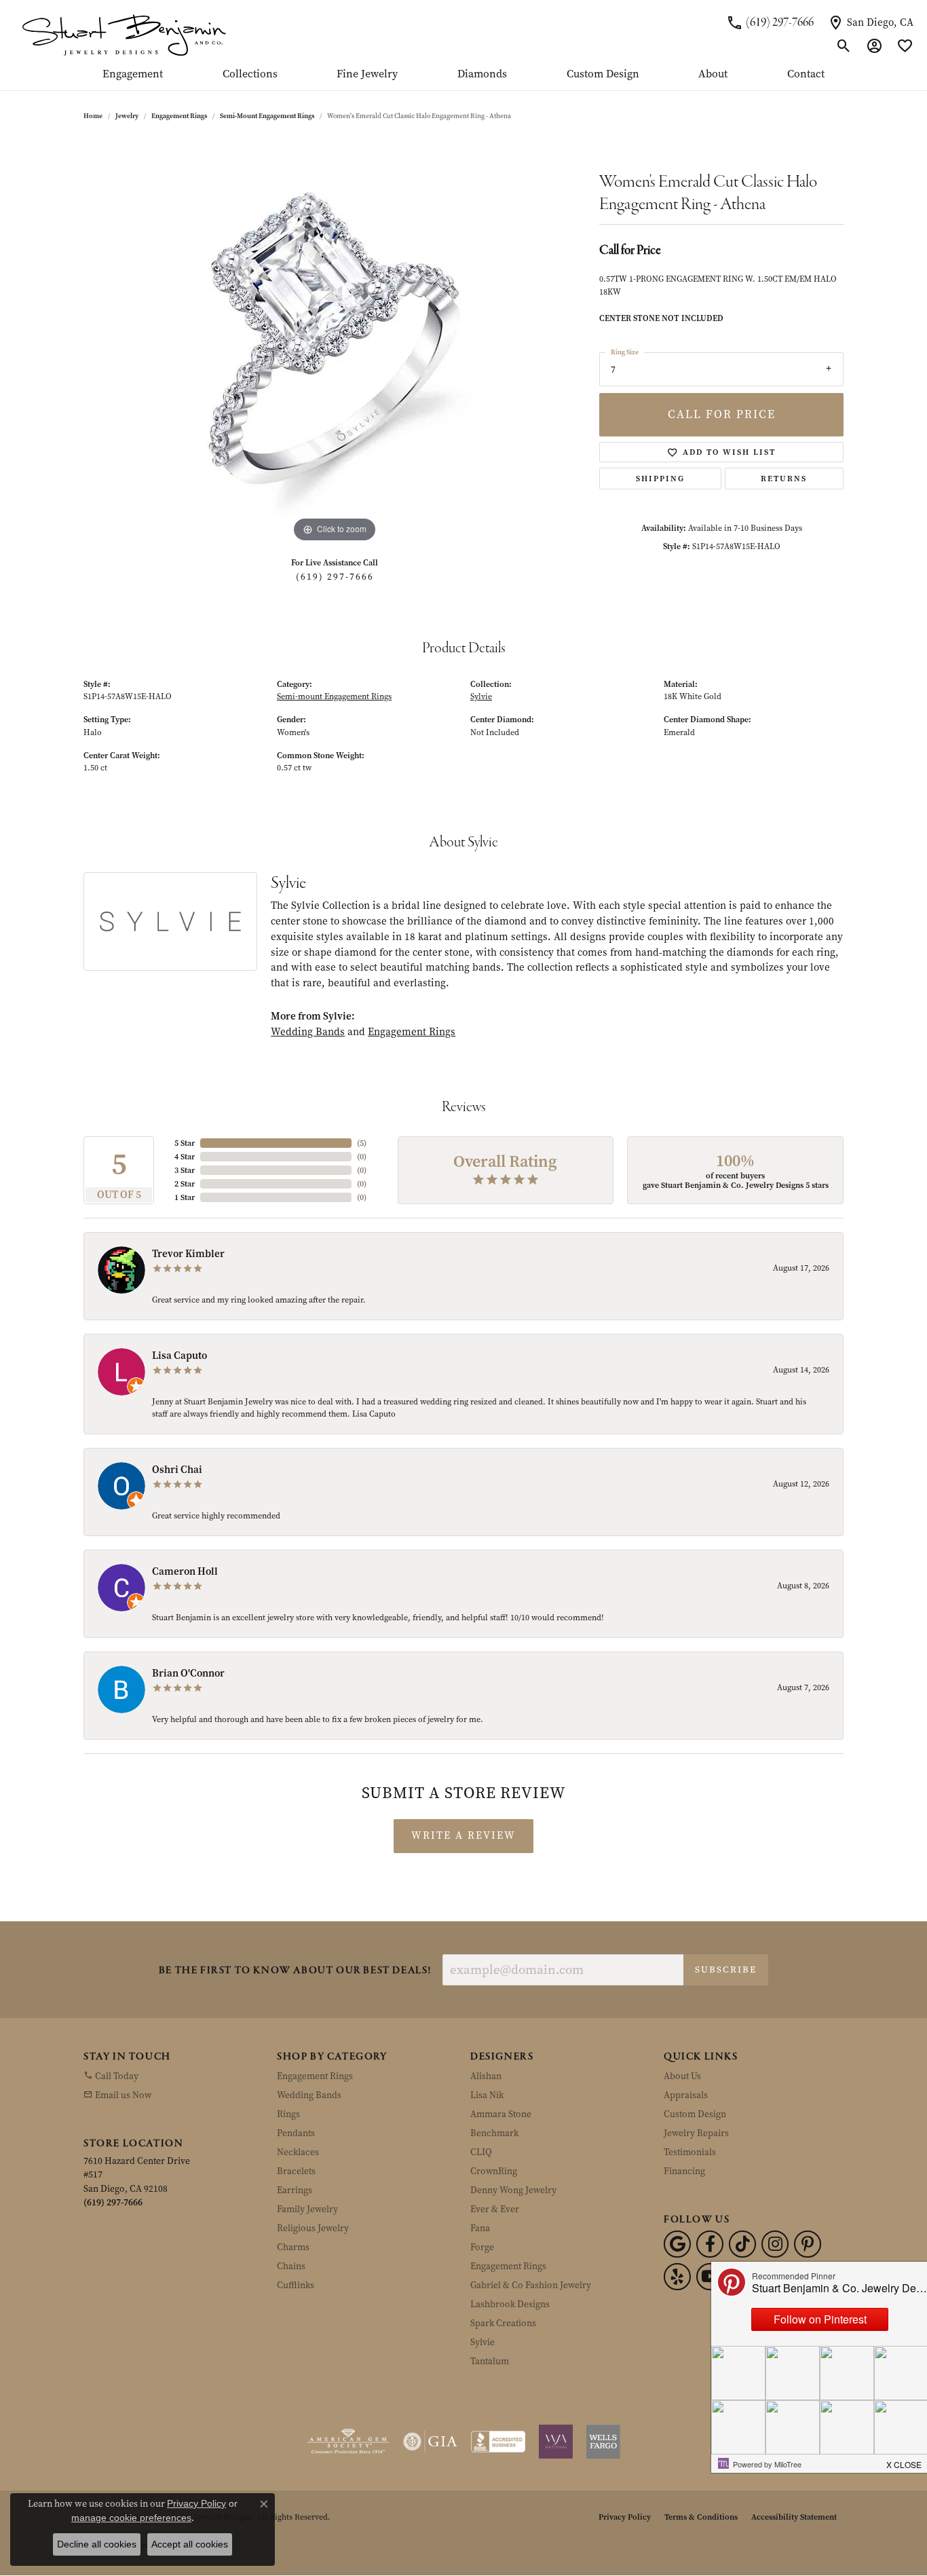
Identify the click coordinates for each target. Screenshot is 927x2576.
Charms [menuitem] (293, 2247)
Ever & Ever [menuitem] (495, 2209)
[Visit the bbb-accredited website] (498, 2442)
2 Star (185, 1184)
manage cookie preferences (131, 2518)
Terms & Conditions (701, 2517)
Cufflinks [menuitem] (296, 2285)
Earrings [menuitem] (295, 2190)
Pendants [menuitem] (296, 2133)
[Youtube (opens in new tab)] (710, 2277)
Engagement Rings (179, 116)
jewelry (127, 116)
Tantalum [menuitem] (490, 2361)
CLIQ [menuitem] (481, 2152)
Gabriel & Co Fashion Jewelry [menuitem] (531, 2285)
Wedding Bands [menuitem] (309, 2095)
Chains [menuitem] (291, 2266)
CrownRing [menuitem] (494, 2171)
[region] (335, 342)
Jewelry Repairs (696, 2133)
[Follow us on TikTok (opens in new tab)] (742, 2244)
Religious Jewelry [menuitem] (313, 2228)
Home (93, 116)
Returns (784, 479)
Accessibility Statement (794, 2517)
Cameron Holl (185, 1571)
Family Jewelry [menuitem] (307, 2209)
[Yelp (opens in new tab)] (677, 2277)
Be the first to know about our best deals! (295, 1971)
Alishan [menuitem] (486, 2076)
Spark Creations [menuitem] (503, 2323)
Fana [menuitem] (480, 2228)
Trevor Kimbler (188, 1254)
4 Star (185, 1157)
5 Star (185, 1143)
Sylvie (481, 696)
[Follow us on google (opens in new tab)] (677, 2244)
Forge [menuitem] (482, 2247)
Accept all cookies (190, 2544)
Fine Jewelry (367, 75)
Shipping (660, 479)
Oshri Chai (177, 1470)
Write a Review (463, 1835)
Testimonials (690, 2152)
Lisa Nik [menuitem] (487, 2095)
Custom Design (603, 75)
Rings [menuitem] (288, 2114)
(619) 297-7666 (335, 577)
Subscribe (726, 1970)
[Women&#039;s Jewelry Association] (556, 2442)
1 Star (185, 1197)
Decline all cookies (97, 2544)
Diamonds (482, 75)
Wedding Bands (308, 1032)
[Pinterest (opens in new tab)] (808, 2244)
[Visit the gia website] (430, 2442)
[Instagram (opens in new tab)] (775, 2244)
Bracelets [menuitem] (296, 2171)
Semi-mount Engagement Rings (267, 116)
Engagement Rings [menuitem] (315, 2076)
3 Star (185, 1170)
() (362, 1143)
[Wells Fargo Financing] (603, 2442)
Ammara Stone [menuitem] (501, 2114)
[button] (844, 46)
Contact (806, 75)
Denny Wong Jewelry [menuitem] (513, 2190)
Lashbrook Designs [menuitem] (510, 2304)
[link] (770, 22)
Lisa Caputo (179, 1356)
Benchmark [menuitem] (494, 2133)
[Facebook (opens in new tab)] (710, 2244)
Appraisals (686, 2095)
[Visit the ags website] (348, 2442)
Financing (684, 2171)
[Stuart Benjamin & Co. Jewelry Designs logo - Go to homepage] (124, 34)
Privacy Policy (625, 2517)
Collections (250, 75)
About (713, 75)
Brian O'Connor (188, 1673)
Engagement (133, 75)
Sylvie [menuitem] (483, 2342)
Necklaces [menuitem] (298, 2152)
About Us (682, 2076)
